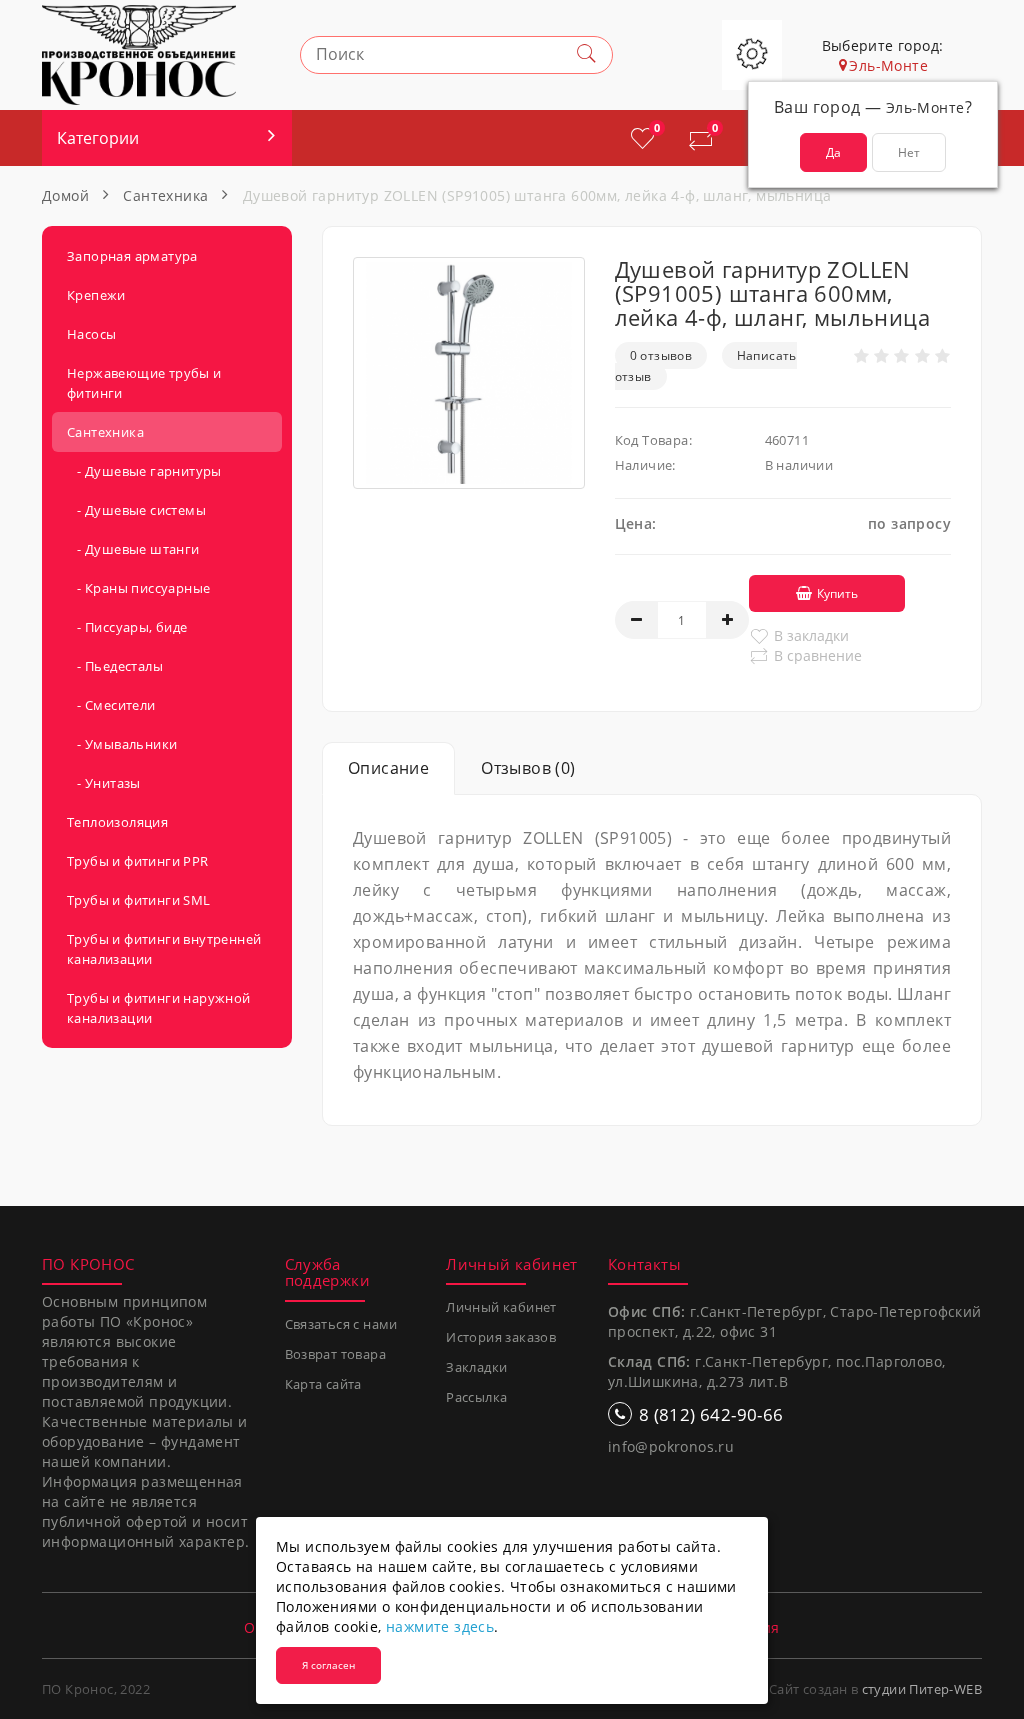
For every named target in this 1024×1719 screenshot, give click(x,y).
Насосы (91, 334)
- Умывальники (122, 744)
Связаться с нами (341, 1324)
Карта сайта (323, 1384)
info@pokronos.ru (671, 1446)
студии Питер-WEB (922, 1689)
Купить (837, 593)
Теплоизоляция (117, 822)
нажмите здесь (440, 1626)
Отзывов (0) (528, 768)
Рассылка (476, 1397)
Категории (98, 138)
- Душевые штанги (133, 549)
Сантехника (165, 195)
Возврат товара (336, 1354)
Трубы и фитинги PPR (138, 861)
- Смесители (111, 705)
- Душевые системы (136, 510)
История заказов (501, 1337)
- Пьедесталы (115, 666)
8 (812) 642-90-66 (711, 1414)
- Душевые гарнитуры (144, 471)
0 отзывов (661, 355)
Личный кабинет (501, 1307)
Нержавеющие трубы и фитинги (144, 383)
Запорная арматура (132, 256)
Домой (65, 195)
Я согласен (328, 1665)
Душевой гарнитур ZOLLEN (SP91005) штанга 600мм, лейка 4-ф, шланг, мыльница (537, 195)
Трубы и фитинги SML (139, 900)
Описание (388, 768)
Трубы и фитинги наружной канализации (159, 1008)
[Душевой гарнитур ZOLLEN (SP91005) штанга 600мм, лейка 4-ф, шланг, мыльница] (469, 373)
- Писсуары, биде (127, 627)
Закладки (476, 1367)
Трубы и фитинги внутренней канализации (164, 949)
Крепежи (96, 295)
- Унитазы (104, 783)
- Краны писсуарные (138, 588)
